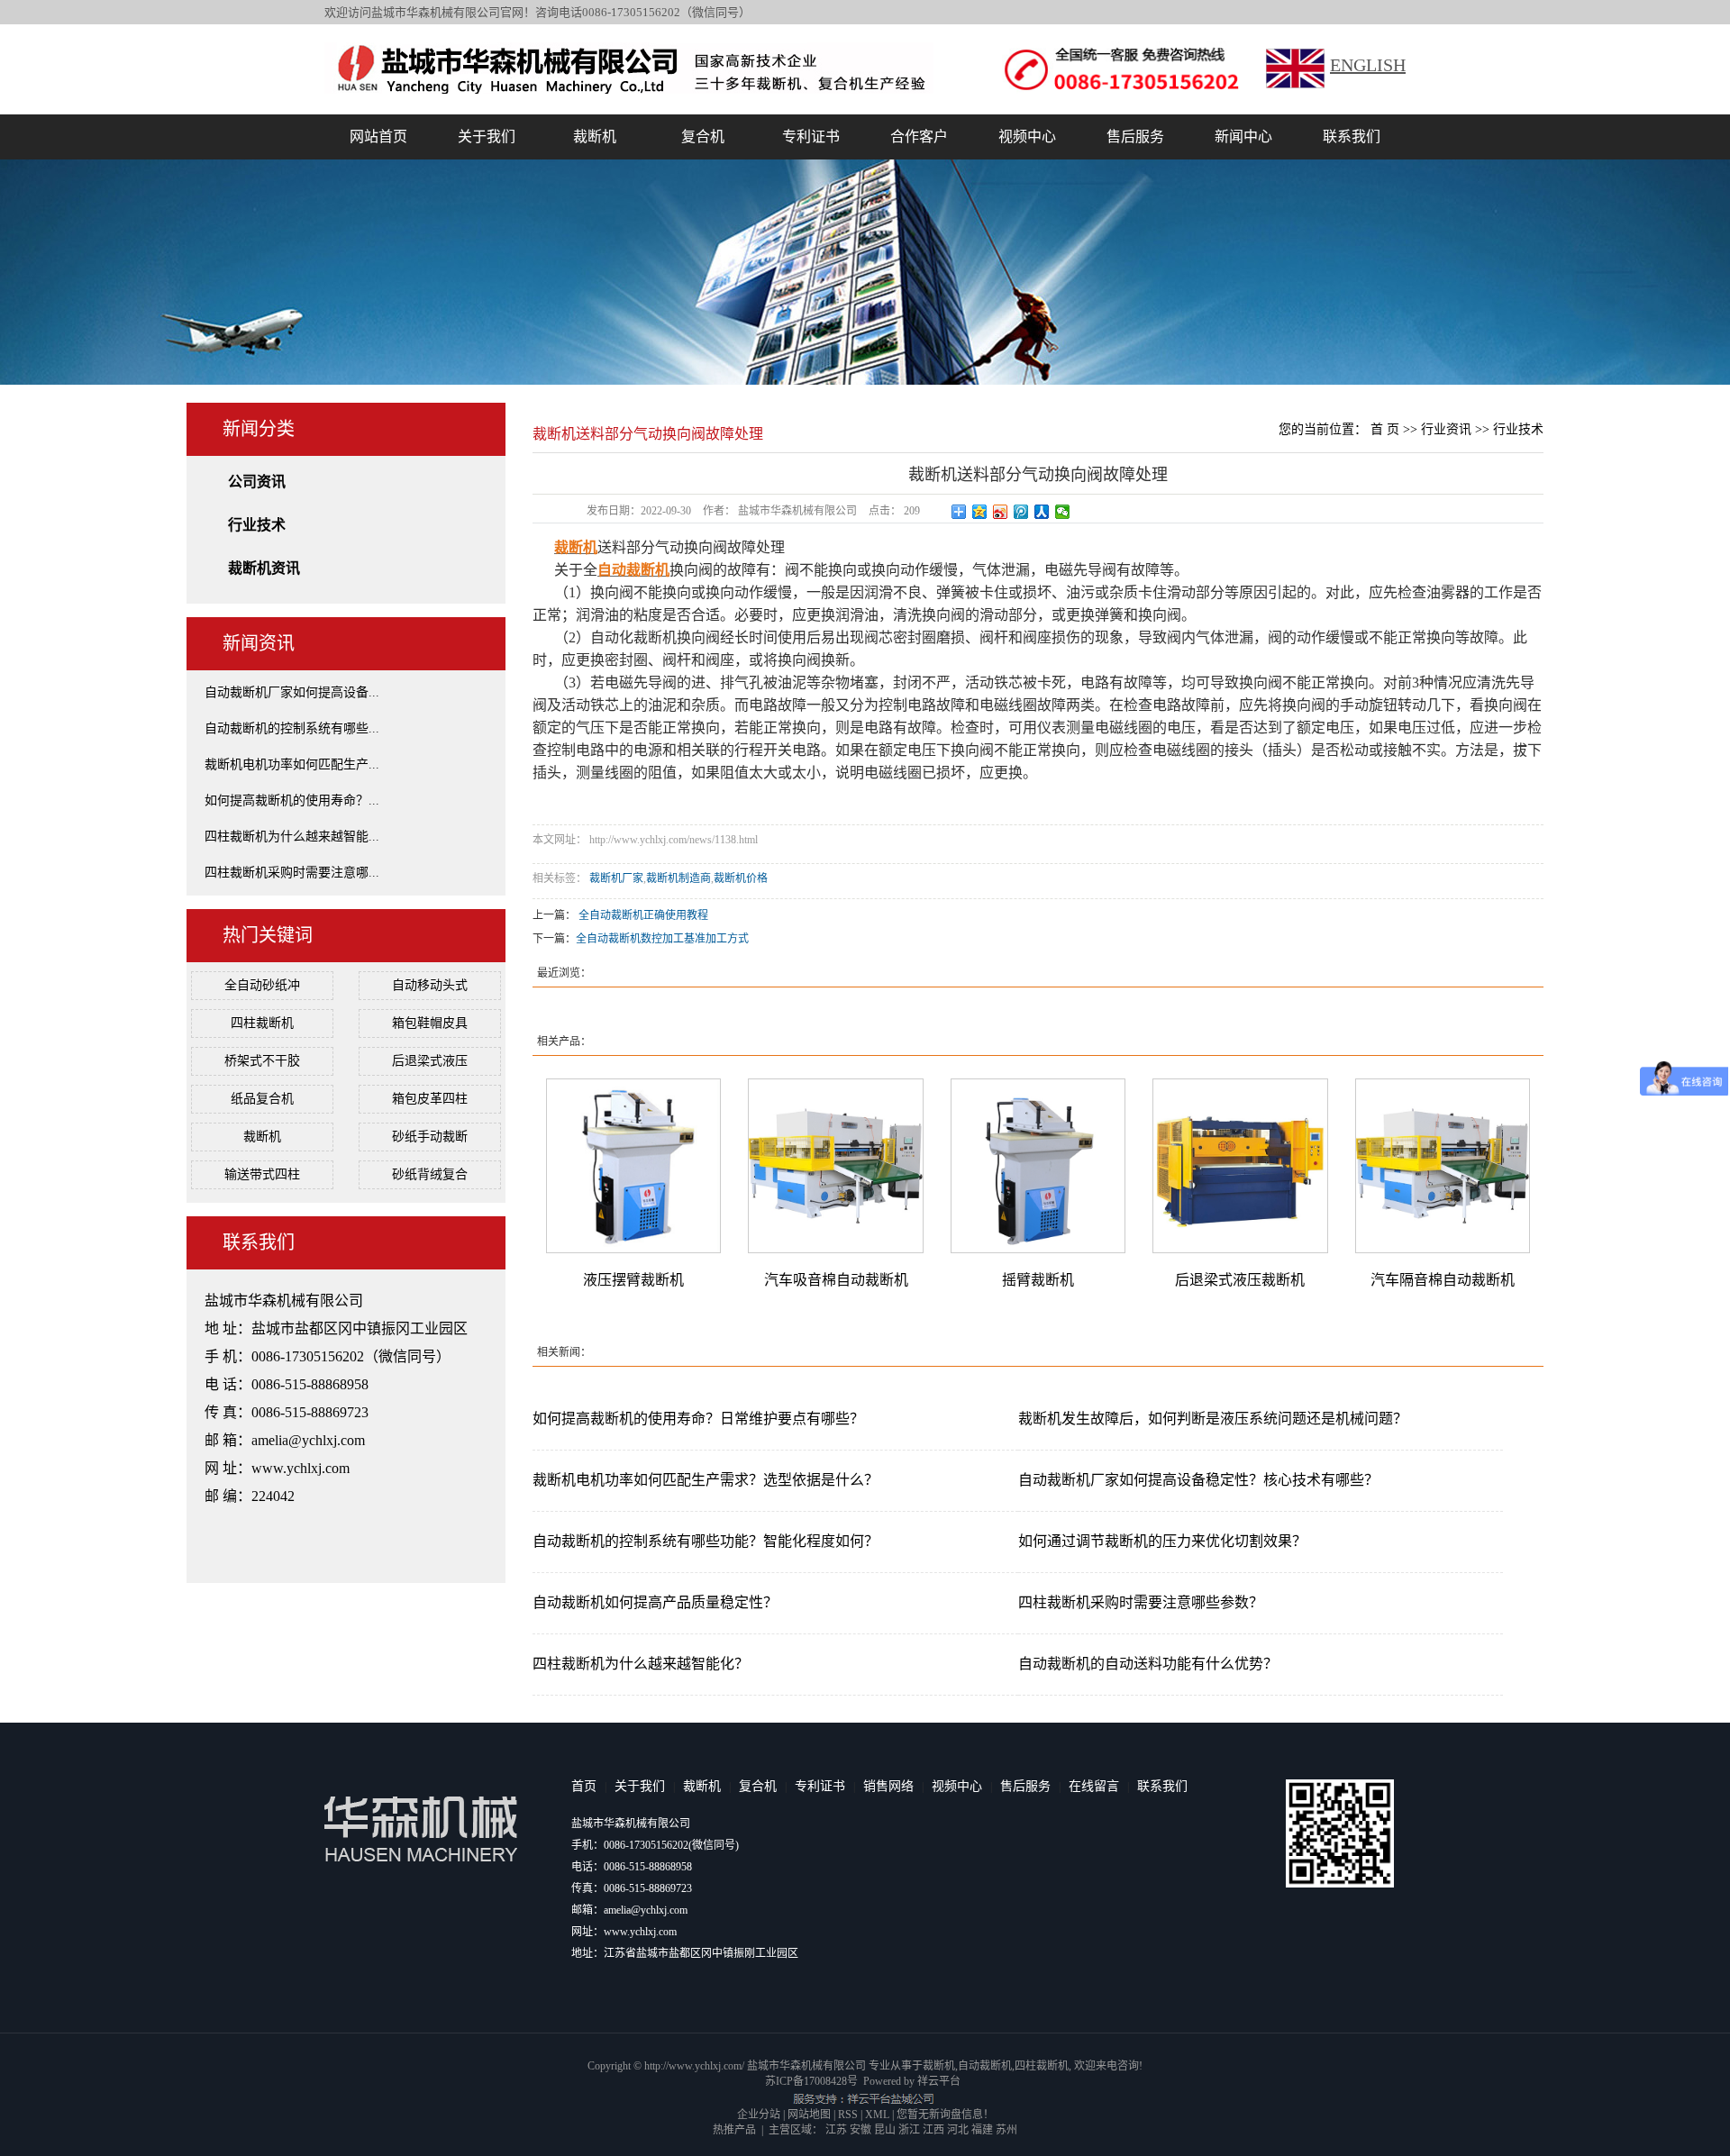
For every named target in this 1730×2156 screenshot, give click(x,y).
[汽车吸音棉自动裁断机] (835, 1165)
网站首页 (378, 136)
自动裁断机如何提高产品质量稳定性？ (655, 1602)
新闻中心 (1243, 136)
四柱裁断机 (262, 1023)
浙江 (909, 2130)
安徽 (860, 2130)
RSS (848, 2115)
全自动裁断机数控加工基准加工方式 (662, 939)
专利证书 (811, 136)
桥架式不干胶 (262, 1061)
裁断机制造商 (678, 878)
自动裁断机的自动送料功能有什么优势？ (1148, 1664)
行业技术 (257, 525)
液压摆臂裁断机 (633, 1280)
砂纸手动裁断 (430, 1137)
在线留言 (1094, 1786)
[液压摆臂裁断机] (633, 1165)
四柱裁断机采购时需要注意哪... (292, 873)
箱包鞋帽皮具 (430, 1023)
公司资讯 (257, 482)
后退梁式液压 (430, 1061)
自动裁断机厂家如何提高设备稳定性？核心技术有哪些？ (1198, 1480)
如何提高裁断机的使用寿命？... (292, 801)
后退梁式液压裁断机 (1240, 1280)
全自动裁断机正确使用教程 (643, 915)
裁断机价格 (741, 878)
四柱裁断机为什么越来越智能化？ (641, 1664)
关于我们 (487, 136)
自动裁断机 (985, 2066)
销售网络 (888, 1786)
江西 (933, 2130)
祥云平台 (939, 2081)
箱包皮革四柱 (430, 1099)
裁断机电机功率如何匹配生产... (292, 764)
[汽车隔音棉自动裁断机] (1443, 1165)
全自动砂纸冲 (262, 985)
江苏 (836, 2130)
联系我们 (1352, 136)
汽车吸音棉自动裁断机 (836, 1280)
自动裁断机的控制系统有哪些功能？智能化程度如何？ (706, 1541)
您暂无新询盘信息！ (945, 2115)
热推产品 (734, 2130)
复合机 (703, 136)
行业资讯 (1446, 429)
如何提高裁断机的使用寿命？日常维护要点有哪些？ (698, 1419)
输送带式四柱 (262, 1174)
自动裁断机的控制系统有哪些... (292, 728)
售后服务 (1135, 136)
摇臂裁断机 (1038, 1280)
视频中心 (1027, 136)
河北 (958, 2130)
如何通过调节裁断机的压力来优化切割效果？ (1162, 1541)
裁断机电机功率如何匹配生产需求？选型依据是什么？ (706, 1480)
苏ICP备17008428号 (811, 2081)
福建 (982, 2130)
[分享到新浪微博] (1001, 512)
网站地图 (809, 2115)
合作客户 (919, 136)
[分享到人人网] (1042, 512)
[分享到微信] (1063, 512)
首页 (584, 1786)
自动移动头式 (430, 985)
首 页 (1385, 429)
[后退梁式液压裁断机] (1240, 1165)
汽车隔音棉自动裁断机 (1443, 1280)
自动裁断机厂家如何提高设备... (292, 692)
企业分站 (759, 2115)
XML (877, 2115)
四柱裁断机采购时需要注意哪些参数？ (1141, 1602)
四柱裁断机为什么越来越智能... (292, 837)
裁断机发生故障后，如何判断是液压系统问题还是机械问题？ (1213, 1419)
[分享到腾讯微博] (1021, 512)
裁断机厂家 (616, 878)
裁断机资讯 (264, 568)
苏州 (1006, 2130)
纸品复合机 (262, 1099)
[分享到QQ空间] (980, 512)
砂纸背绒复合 (430, 1174)
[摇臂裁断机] (1038, 1165)
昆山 (885, 2130)
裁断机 (595, 136)
